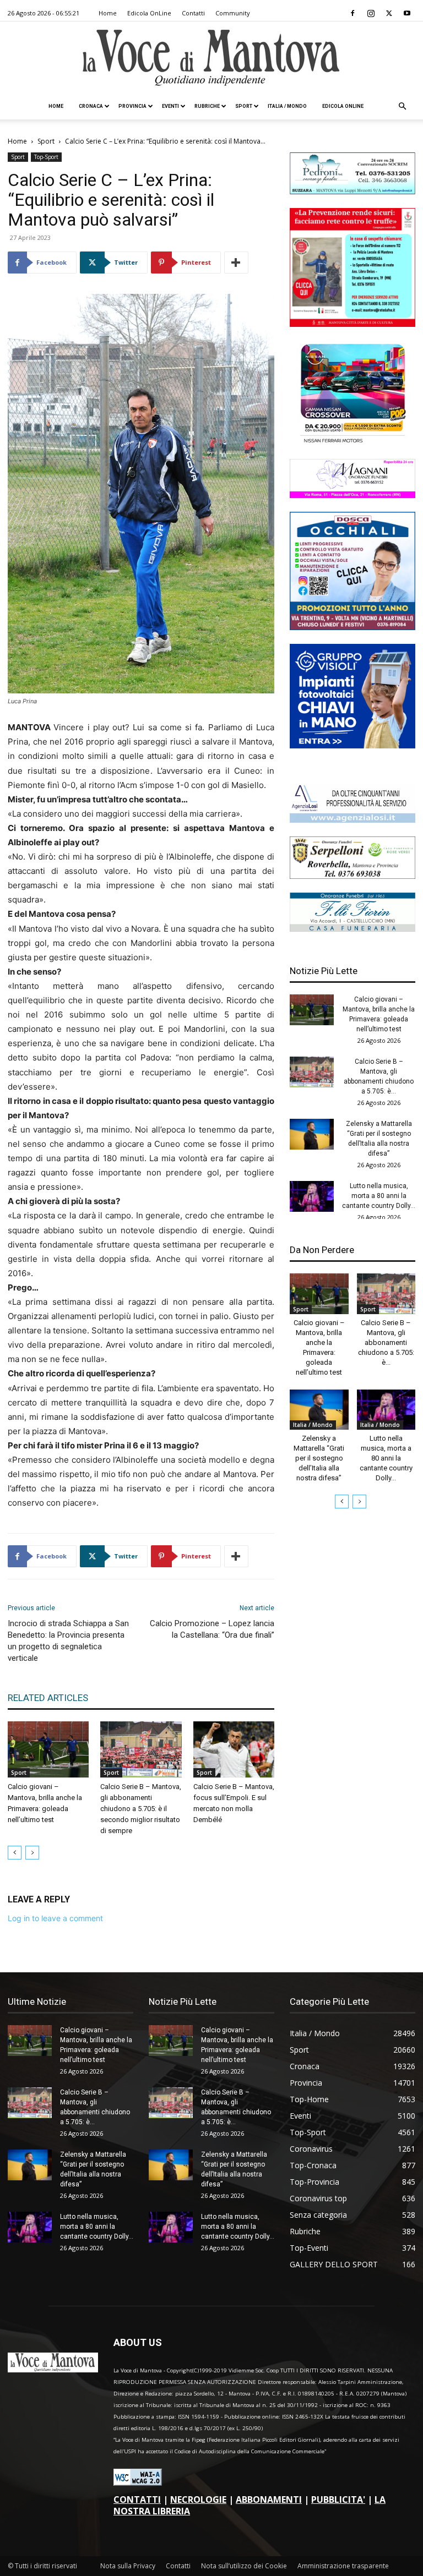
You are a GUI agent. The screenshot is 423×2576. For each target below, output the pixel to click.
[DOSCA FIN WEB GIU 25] (352, 627)
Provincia (132, 106)
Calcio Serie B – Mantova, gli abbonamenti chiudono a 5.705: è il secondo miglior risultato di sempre (141, 1809)
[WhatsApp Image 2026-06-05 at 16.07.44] (352, 442)
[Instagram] (371, 13)
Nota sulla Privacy (128, 2566)
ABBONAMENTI (269, 2500)
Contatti (193, 13)
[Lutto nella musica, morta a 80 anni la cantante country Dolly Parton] (312, 1196)
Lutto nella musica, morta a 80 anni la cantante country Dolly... (379, 1196)
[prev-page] (15, 1853)
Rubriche (207, 106)
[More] (236, 262)
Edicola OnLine (149, 13)
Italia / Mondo (287, 106)
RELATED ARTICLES (48, 1698)
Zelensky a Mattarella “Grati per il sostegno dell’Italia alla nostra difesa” (319, 1458)
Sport (244, 106)
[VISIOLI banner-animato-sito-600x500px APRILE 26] (352, 745)
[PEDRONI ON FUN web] (352, 191)
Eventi (170, 106)
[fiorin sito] (352, 929)
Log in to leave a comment (55, 1918)
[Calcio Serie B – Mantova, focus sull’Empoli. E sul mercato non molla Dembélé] (234, 1749)
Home (108, 13)
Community (233, 13)
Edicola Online (343, 106)
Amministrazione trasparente (343, 2566)
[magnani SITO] (352, 495)
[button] (402, 106)
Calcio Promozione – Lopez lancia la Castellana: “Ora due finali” (212, 1629)
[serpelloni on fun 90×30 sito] (352, 876)
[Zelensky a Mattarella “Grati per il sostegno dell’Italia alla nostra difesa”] (312, 1134)
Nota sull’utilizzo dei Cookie (244, 2566)
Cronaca (91, 106)
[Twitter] (389, 13)
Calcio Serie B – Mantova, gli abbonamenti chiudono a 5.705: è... (386, 1342)
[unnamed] (352, 820)
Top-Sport (46, 157)
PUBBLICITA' (338, 2500)
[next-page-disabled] (32, 1853)
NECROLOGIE (198, 2500)
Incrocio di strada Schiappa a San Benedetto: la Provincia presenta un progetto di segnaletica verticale (68, 1641)
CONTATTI (137, 2500)
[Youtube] (407, 13)
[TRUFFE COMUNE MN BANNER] (352, 324)
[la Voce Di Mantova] (211, 58)
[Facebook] (352, 13)
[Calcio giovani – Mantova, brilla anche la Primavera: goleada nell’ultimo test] (48, 1749)
